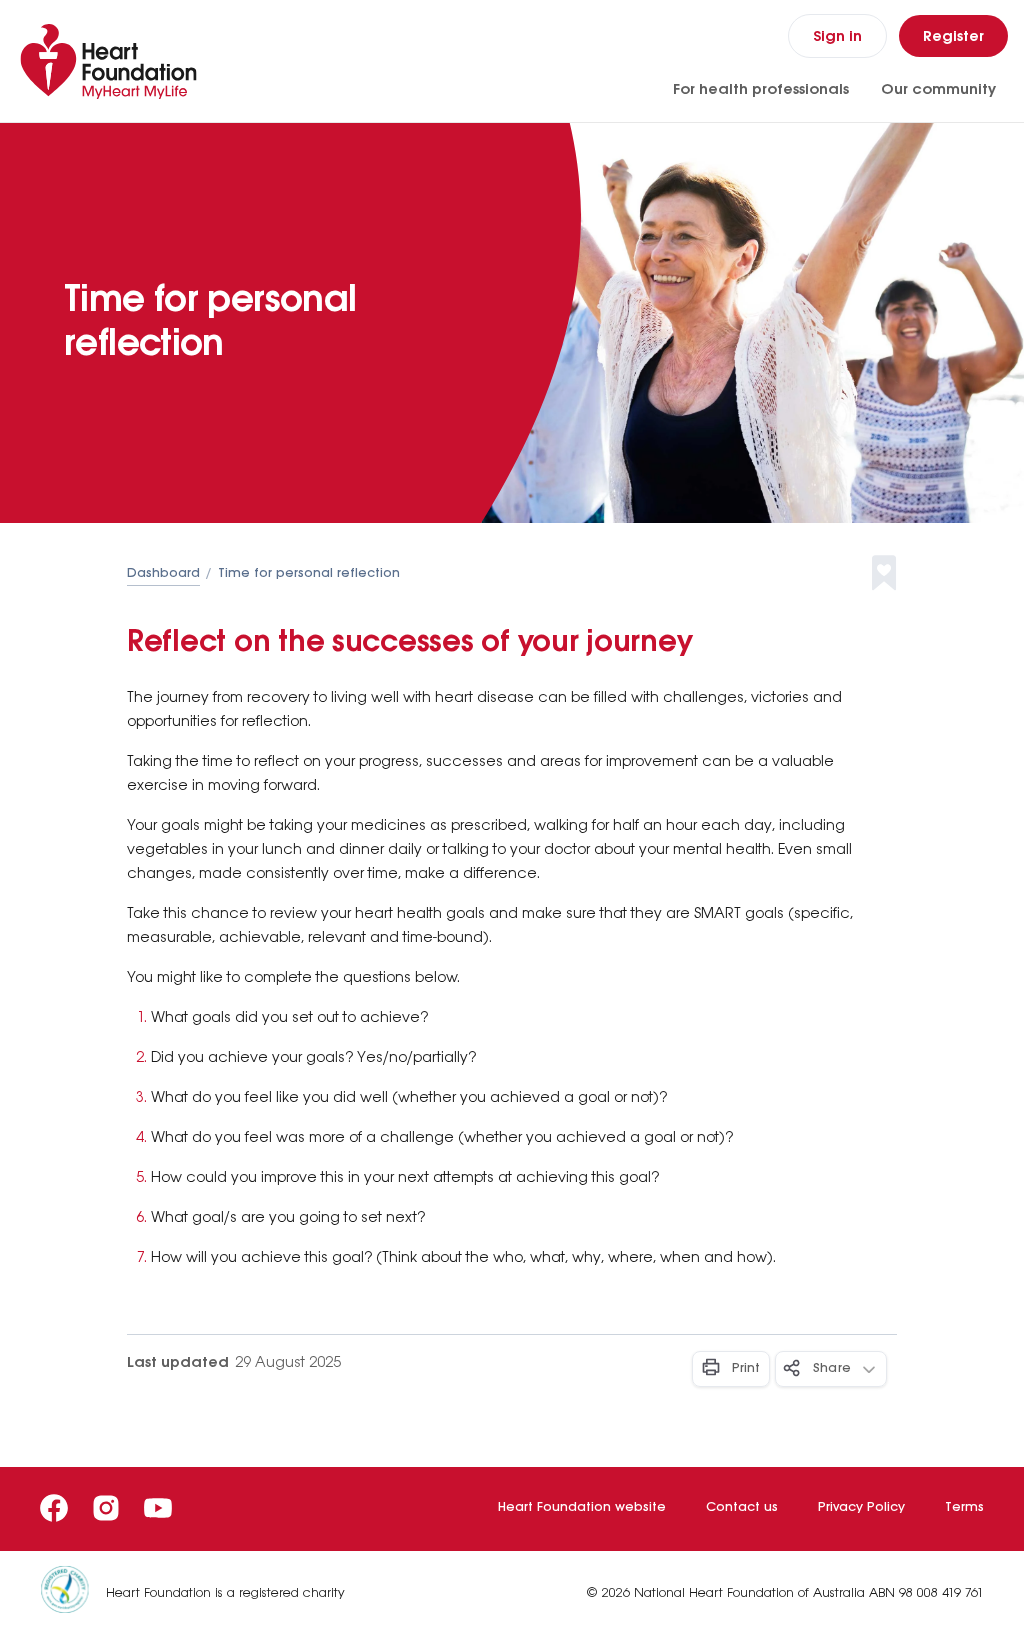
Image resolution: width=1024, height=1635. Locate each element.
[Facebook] (54, 1508)
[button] (900, 573)
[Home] (112, 61)
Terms (964, 1507)
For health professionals (761, 90)
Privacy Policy (861, 1507)
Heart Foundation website (582, 1507)
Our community (938, 90)
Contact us (742, 1507)
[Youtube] (158, 1508)
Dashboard (163, 573)
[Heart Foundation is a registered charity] (73, 1593)
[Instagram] (106, 1508)
